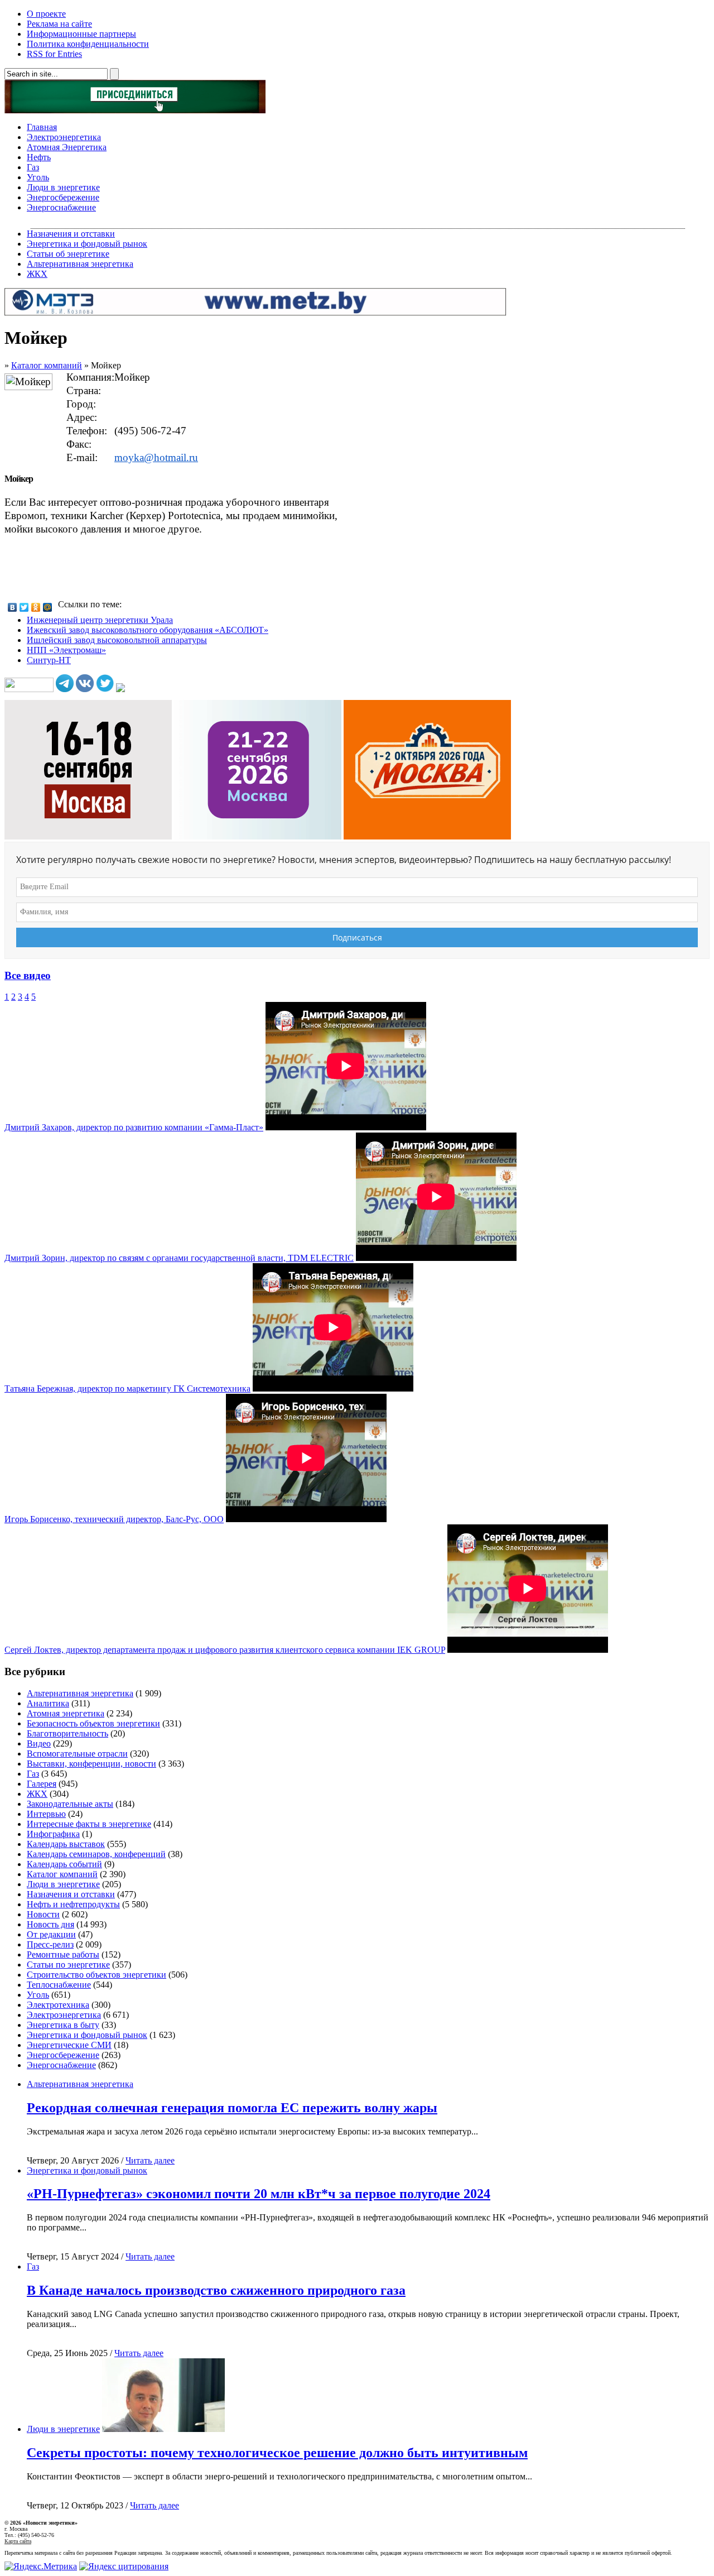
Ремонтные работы (63, 1954)
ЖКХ (37, 274)
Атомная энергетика (66, 1713)
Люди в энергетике (63, 187)
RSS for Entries (54, 54)
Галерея (42, 1784)
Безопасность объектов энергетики (93, 1723)
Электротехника (58, 2005)
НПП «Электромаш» (66, 650)
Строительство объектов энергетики (97, 1975)
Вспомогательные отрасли (77, 1754)
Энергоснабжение (61, 207)
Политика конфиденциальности (88, 44)
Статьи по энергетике (68, 1965)
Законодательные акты (70, 1804)
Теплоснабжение (59, 1985)
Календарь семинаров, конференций (96, 1854)
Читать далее (150, 2160)
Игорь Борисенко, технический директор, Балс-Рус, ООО (114, 1519)
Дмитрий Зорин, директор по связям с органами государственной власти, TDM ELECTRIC (179, 1258)
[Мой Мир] (48, 607)
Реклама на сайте (59, 24)
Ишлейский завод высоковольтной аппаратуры (117, 640)
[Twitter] (24, 607)
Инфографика (53, 1834)
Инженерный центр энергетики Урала (100, 620)
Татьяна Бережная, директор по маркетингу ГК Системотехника (127, 1388)
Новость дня (50, 1924)
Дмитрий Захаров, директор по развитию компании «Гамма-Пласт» (134, 1127)
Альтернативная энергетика (80, 264)
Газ (33, 167)
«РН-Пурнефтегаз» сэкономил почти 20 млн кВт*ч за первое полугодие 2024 (259, 2194)
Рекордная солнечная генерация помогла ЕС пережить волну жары (232, 2108)
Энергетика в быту (63, 2025)
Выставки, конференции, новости (91, 1764)
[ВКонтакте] (13, 607)
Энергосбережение (63, 197)
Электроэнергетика (64, 137)
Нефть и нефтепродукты (73, 1904)
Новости (43, 1914)
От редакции (51, 1934)
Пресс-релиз (50, 1944)
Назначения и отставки (71, 234)
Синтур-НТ (49, 660)
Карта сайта (18, 2541)
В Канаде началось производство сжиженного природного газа (216, 2290)
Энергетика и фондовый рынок (87, 244)
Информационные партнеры (81, 34)
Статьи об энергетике (68, 254)
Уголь (38, 177)
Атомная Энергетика (67, 147)
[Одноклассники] (36, 607)
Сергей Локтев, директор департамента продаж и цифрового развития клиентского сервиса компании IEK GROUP (225, 1650)
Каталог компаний (47, 365)
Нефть (39, 157)
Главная (42, 127)
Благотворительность (67, 1733)
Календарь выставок (66, 1844)
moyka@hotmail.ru (156, 457)
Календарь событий (64, 1864)
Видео (39, 1743)
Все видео (28, 975)
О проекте (46, 14)
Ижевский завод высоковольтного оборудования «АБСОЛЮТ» (148, 630)
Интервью (46, 1814)
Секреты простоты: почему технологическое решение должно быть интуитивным (277, 2453)
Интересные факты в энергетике (89, 1824)
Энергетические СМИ (69, 2045)
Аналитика (48, 1703)
